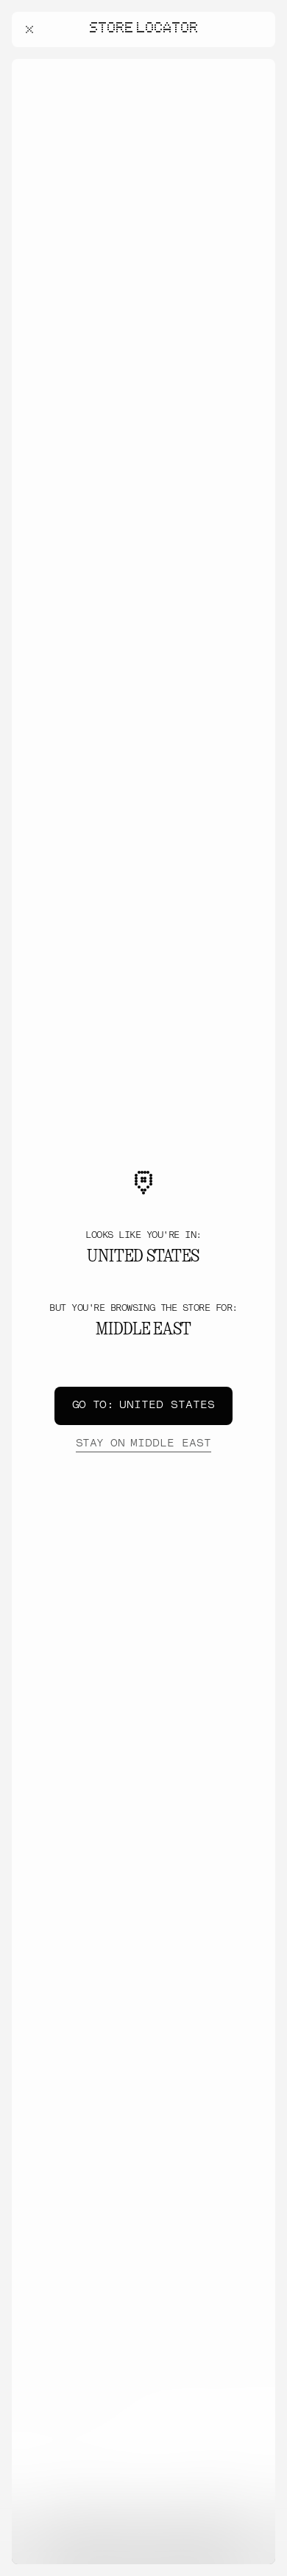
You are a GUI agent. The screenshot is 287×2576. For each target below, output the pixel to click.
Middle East (143, 1444)
